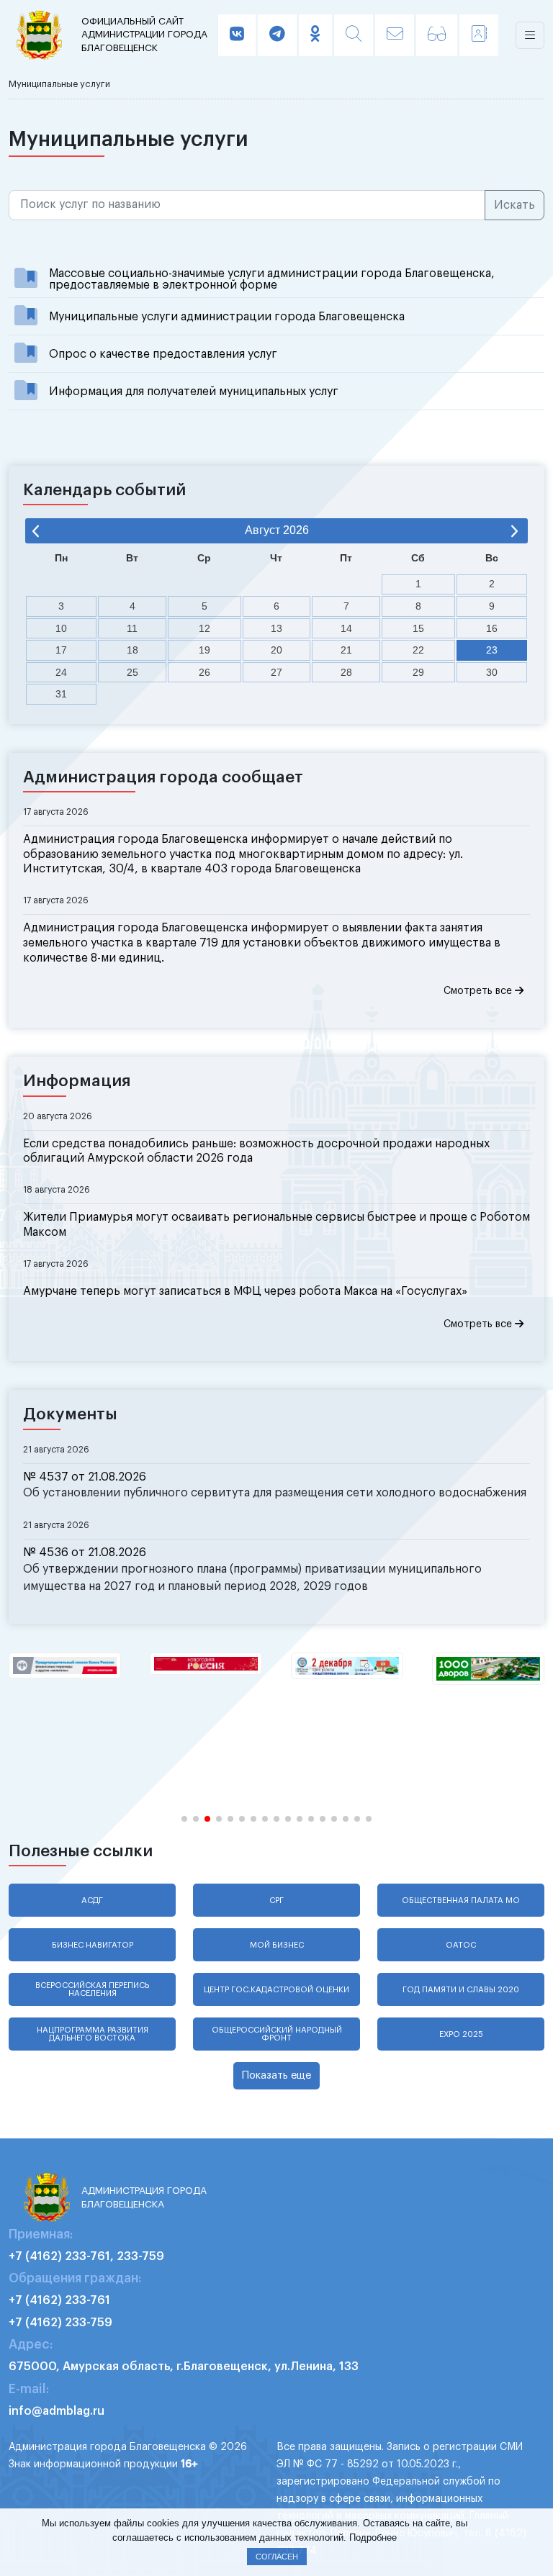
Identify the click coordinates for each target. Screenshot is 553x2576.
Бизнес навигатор (93, 1945)
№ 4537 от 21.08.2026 (85, 1477)
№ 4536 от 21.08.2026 (85, 1553)
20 (276, 650)
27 (276, 672)
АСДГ (92, 1901)
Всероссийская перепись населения (92, 1989)
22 (418, 650)
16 (492, 628)
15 (418, 628)
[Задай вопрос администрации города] (395, 35)
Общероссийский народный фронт (277, 2034)
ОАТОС (461, 1945)
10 (61, 628)
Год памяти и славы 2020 (461, 1990)
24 (61, 672)
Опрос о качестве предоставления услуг (163, 354)
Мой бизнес (277, 1945)
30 (492, 672)
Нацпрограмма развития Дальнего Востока (93, 2034)
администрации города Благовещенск (144, 35)
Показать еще (276, 2075)
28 (346, 672)
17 (61, 650)
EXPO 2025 (461, 2034)
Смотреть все (479, 991)
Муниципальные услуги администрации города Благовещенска (227, 317)
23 (492, 650)
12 (204, 628)
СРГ (276, 1901)
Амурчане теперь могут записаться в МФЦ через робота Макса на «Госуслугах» (245, 1291)
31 (61, 694)
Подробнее (373, 2537)
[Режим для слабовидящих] (437, 35)
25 (132, 672)
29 (418, 672)
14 (346, 628)
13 (276, 628)
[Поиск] (354, 35)
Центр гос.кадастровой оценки (276, 1990)
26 (204, 672)
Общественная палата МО (461, 1901)
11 (132, 628)
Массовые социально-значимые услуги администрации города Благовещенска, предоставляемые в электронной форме (272, 279)
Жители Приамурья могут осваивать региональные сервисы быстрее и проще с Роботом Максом (276, 1225)
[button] (184, 1819)
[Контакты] (479, 35)
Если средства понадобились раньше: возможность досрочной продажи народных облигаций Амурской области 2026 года (256, 1151)
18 (132, 650)
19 (204, 650)
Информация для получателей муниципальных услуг (194, 392)
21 (346, 650)
